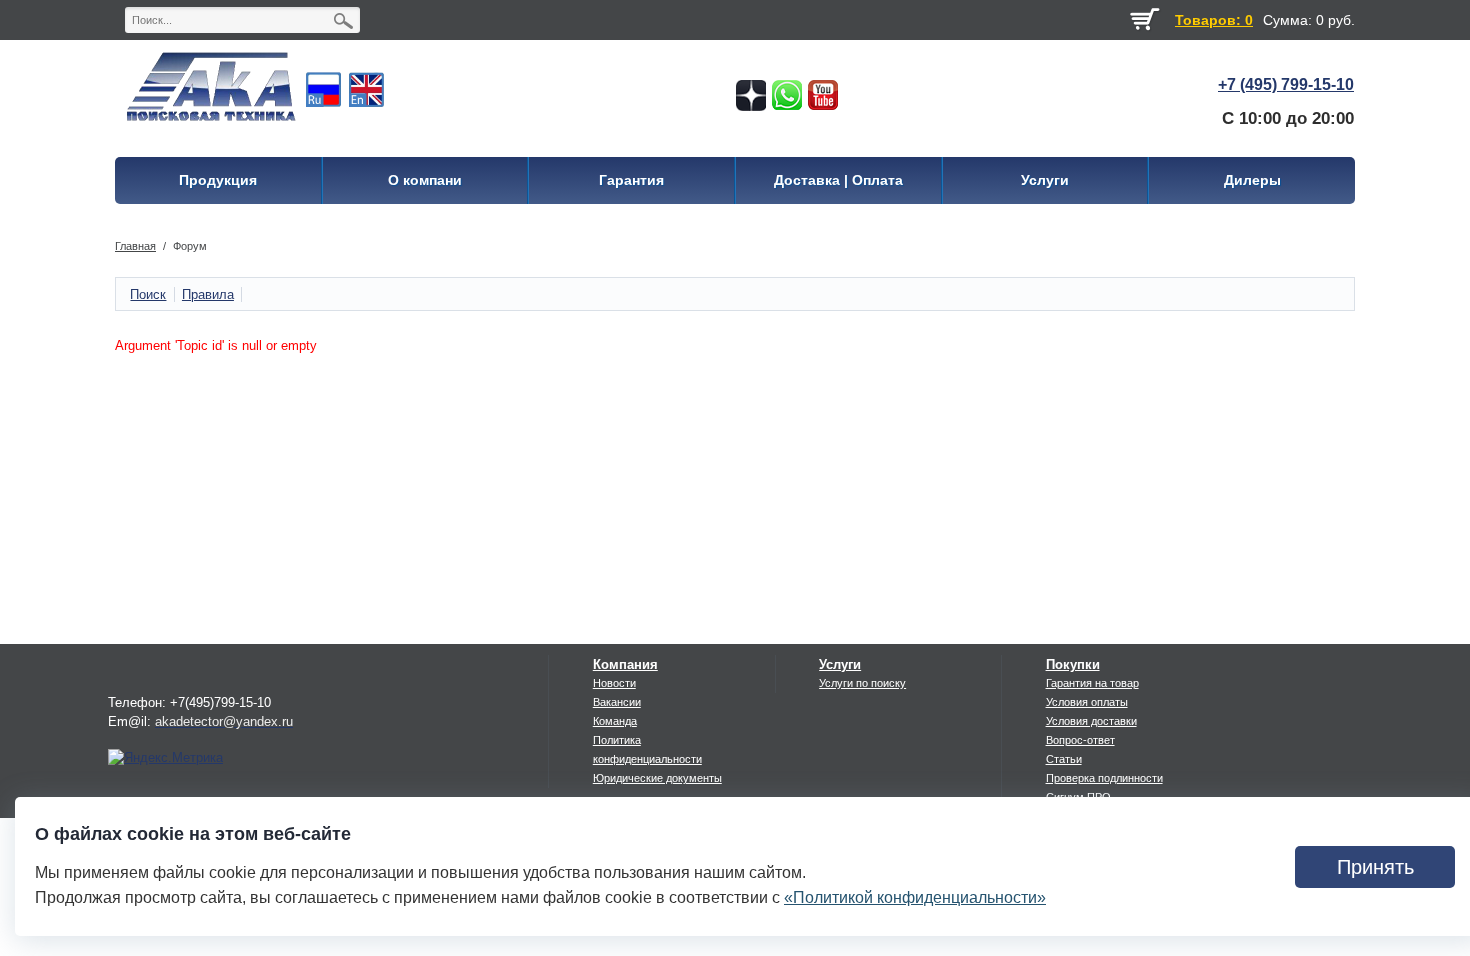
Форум (190, 246)
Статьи (1064, 759)
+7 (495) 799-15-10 (1286, 84)
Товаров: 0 (1214, 20)
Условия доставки (1091, 721)
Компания (625, 664)
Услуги (840, 664)
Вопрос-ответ (1080, 740)
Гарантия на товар (1092, 683)
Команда (615, 721)
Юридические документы (657, 778)
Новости (614, 683)
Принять (1375, 867)
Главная (135, 246)
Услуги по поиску (862, 683)
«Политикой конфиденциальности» (915, 897)
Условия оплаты (1087, 702)
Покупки (1073, 664)
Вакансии (617, 702)
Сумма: (1287, 20)
